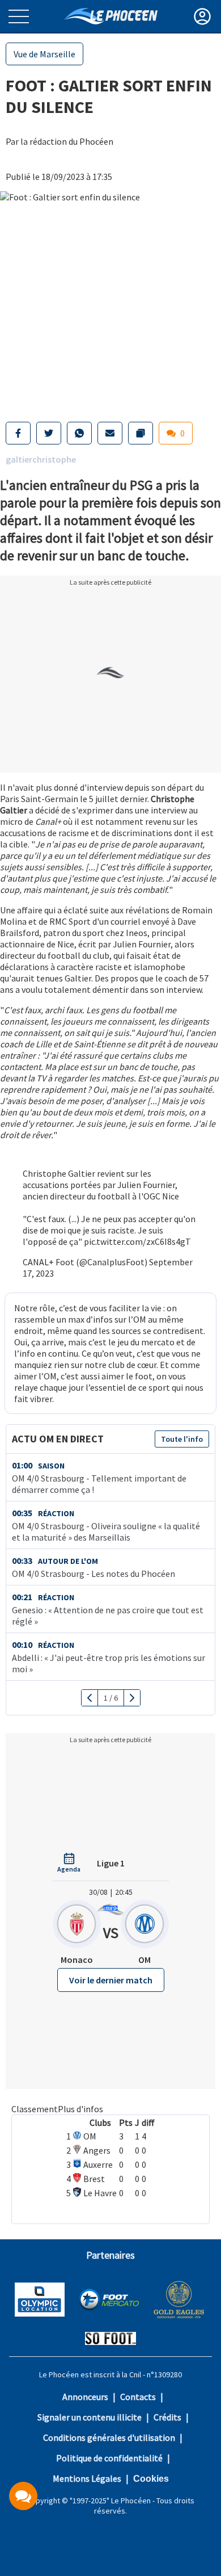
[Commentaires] (23, 2496)
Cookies (151, 2479)
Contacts (138, 2397)
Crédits (167, 2417)
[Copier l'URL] (141, 433)
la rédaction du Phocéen (67, 141)
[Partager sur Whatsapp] (79, 433)
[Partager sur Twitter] (49, 433)
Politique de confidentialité (109, 2458)
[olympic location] (40, 2301)
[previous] (90, 1698)
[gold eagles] (179, 2301)
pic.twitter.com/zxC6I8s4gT (137, 1241)
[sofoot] (110, 2340)
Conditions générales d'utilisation (109, 2437)
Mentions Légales (87, 2478)
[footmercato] (109, 2301)
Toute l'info (182, 1439)
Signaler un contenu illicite (90, 2417)
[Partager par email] (110, 433)
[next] (132, 1698)
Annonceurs (85, 2397)
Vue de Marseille (44, 54)
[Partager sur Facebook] (18, 433)
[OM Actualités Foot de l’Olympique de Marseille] (111, 16)
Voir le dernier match (111, 1980)
